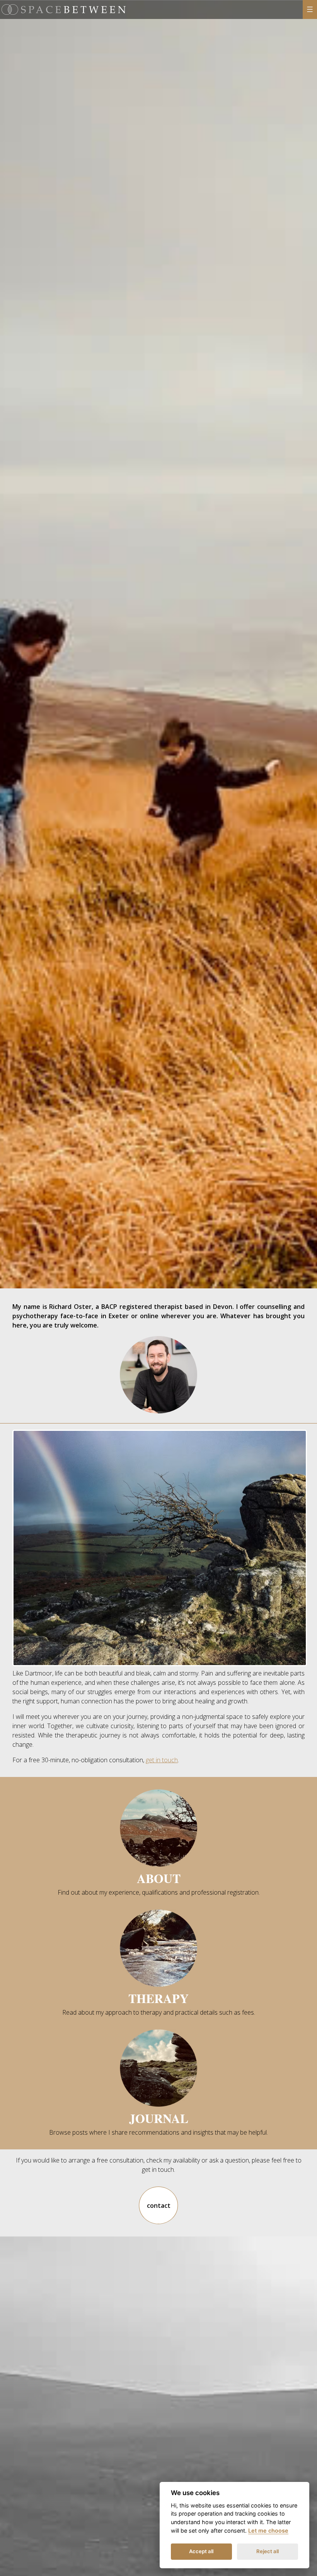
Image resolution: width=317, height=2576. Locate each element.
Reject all (268, 2551)
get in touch (162, 1760)
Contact (159, 2206)
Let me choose (268, 2531)
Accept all (201, 2551)
